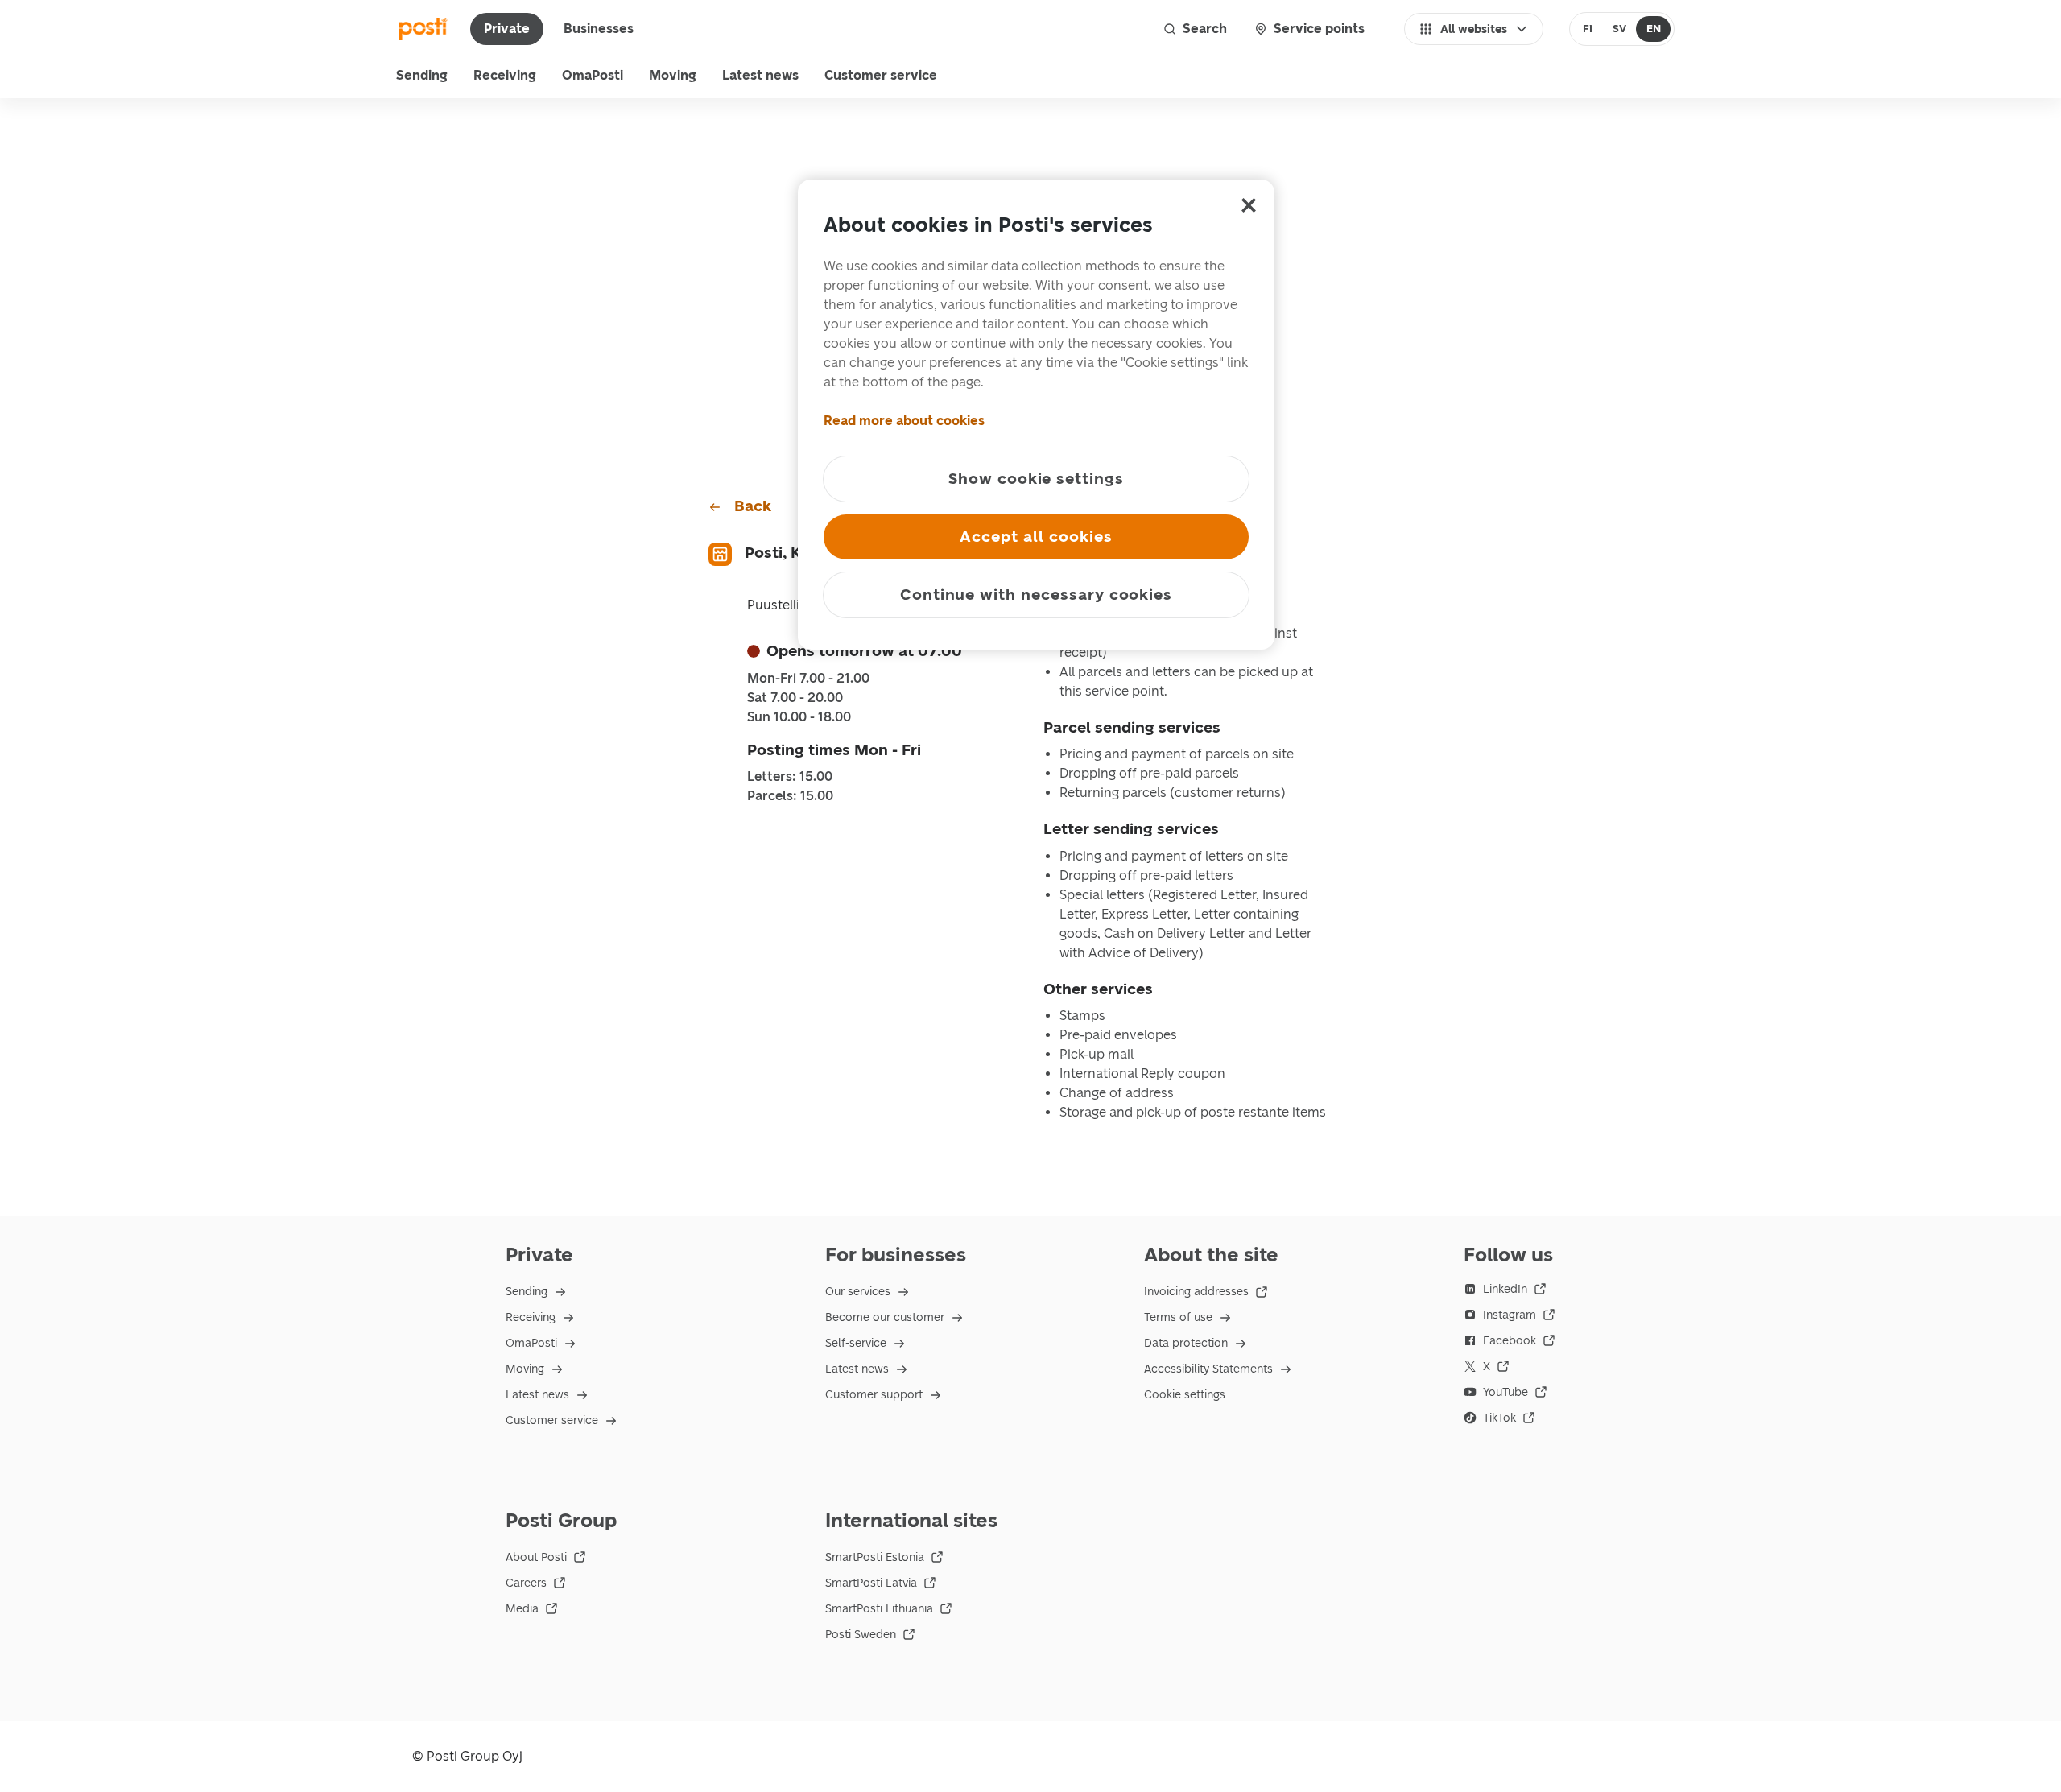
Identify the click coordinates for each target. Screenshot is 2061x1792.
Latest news (760, 75)
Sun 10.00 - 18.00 (799, 717)
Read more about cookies (904, 421)
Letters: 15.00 (790, 777)
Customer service (881, 75)
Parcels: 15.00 (790, 796)
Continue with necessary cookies (1036, 595)
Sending (422, 75)
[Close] (1249, 205)
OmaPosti (593, 75)
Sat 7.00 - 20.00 (795, 698)
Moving (673, 75)
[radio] (1588, 29)
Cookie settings (1185, 1395)
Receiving (505, 75)
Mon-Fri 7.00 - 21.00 (808, 679)
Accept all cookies (1036, 537)
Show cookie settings (1036, 479)
